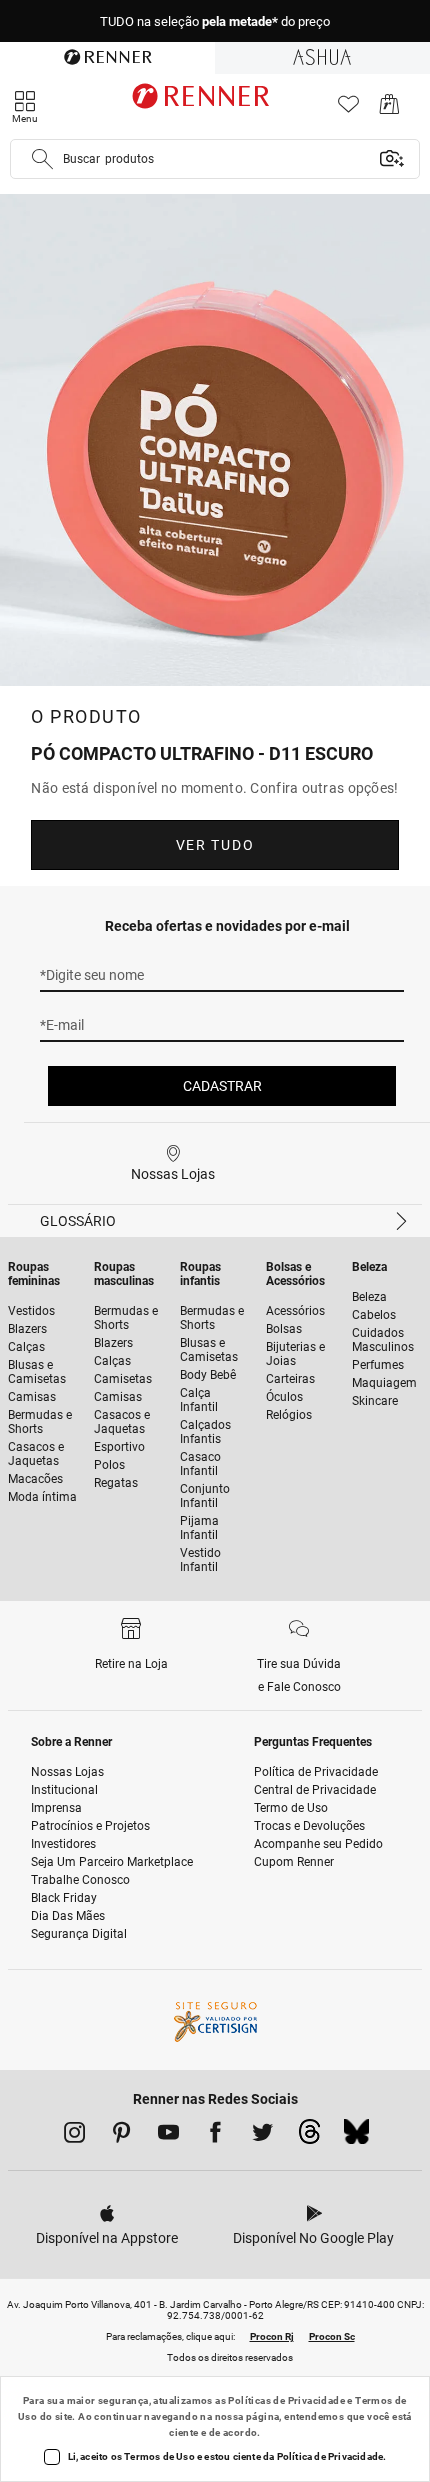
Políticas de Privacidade (286, 2400)
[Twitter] (262, 2136)
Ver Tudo (215, 845)
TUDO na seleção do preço (215, 21)
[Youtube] (168, 2136)
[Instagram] (74, 2136)
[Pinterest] (121, 2136)
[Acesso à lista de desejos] (348, 109)
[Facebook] (215, 2136)
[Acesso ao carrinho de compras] (389, 109)
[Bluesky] (356, 2137)
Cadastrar (222, 1086)
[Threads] (309, 2137)
